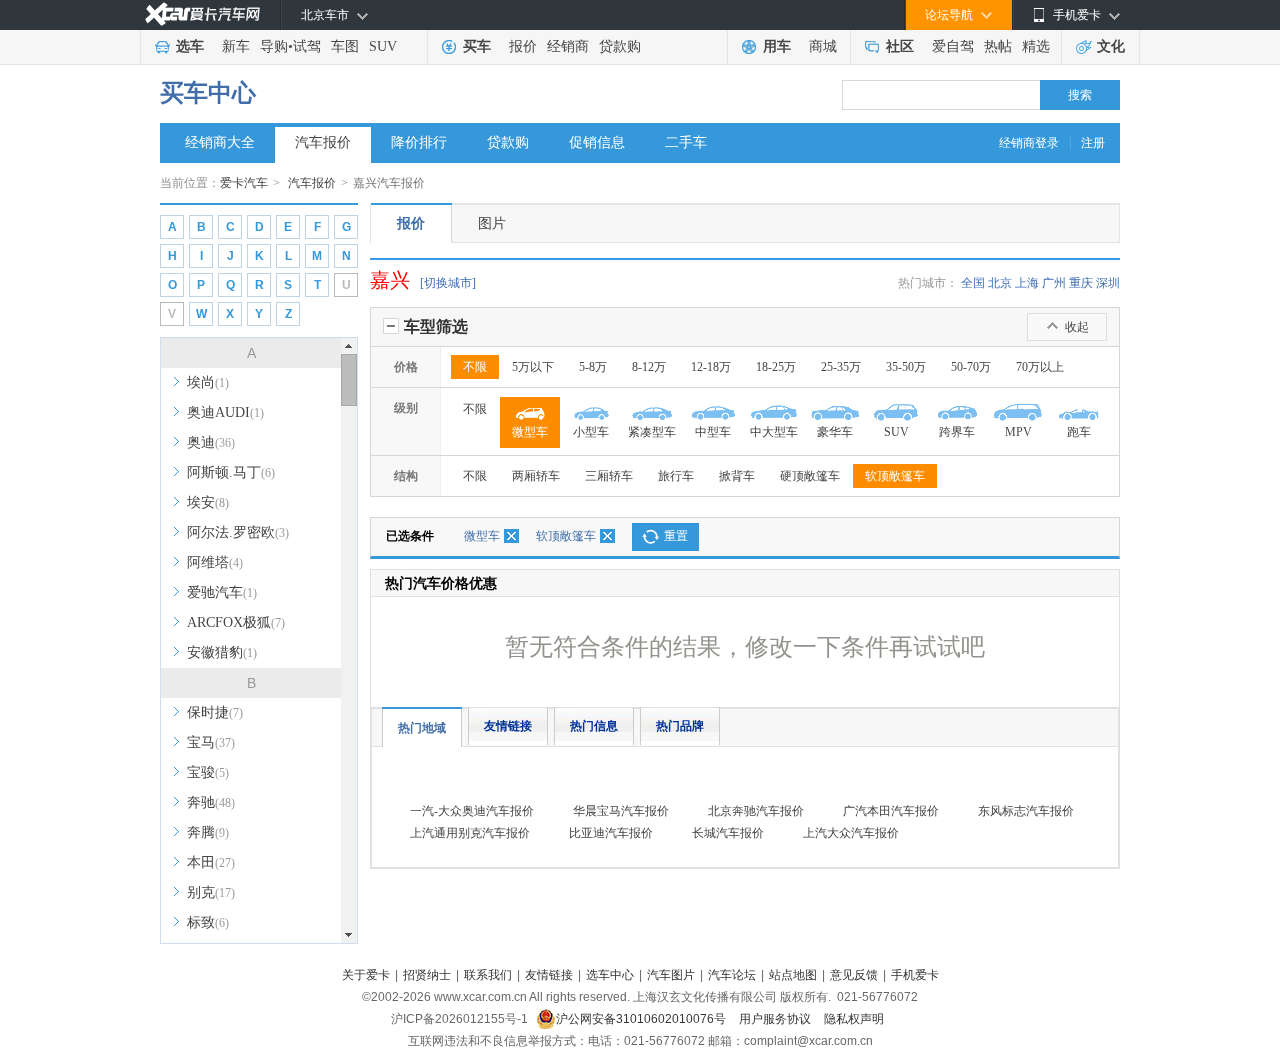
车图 (345, 46)
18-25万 (776, 367)
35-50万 (906, 367)
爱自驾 (953, 46)
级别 (406, 408)
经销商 (568, 46)
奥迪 (211, 442)
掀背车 (737, 476)
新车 (236, 46)
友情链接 (508, 726)
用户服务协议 (776, 1019)
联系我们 (488, 975)
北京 (1000, 283)
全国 (973, 283)
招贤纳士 (427, 975)
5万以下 (533, 367)
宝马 (211, 742)
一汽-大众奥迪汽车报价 (472, 811)
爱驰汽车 (222, 592)
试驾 (307, 46)
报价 (523, 46)
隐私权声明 (854, 1019)
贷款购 (620, 46)
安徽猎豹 (222, 652)
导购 (274, 46)
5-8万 (593, 367)
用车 (777, 46)
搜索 (1080, 95)
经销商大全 (220, 142)
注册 (1093, 143)
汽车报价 (323, 142)
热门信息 (594, 726)
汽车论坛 (732, 975)
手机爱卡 (915, 975)
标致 (208, 922)
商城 (823, 46)
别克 (211, 892)
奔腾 (208, 832)
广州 (1054, 283)
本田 (211, 862)
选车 (190, 46)
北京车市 (325, 15)
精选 (1036, 46)
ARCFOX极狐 (236, 622)
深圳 (1108, 283)
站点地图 (793, 975)
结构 (406, 476)
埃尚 (208, 382)
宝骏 (208, 772)
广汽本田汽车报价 (891, 811)
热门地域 (422, 728)
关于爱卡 (366, 975)
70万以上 (1040, 367)
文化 (1111, 46)
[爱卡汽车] (202, 14)
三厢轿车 (609, 476)
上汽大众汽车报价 (851, 833)
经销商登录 (1029, 143)
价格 (406, 367)
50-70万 (971, 367)
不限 (475, 367)
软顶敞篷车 (895, 476)
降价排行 (419, 142)
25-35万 (841, 367)
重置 (676, 536)
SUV (383, 46)
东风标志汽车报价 (1026, 811)
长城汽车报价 (728, 833)
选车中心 (610, 975)
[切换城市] (448, 283)
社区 (900, 46)
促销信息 (597, 142)
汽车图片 (671, 975)
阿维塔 (215, 562)
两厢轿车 (536, 476)
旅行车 (676, 476)
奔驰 (211, 802)
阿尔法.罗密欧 (238, 532)
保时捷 (215, 712)
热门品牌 (680, 726)
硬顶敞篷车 (810, 476)
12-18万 (711, 367)
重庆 (1081, 283)
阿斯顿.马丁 (231, 472)
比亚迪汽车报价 (611, 833)
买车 (477, 46)
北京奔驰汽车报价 (756, 811)
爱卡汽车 (244, 183)
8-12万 (649, 367)
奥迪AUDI (225, 412)
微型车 (482, 536)
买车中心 (208, 93)
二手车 (686, 142)
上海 (1027, 283)
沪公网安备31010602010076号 (642, 1019)
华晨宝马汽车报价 (621, 811)
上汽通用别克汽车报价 (470, 833)
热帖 (998, 46)
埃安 (208, 502)
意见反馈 (854, 975)
